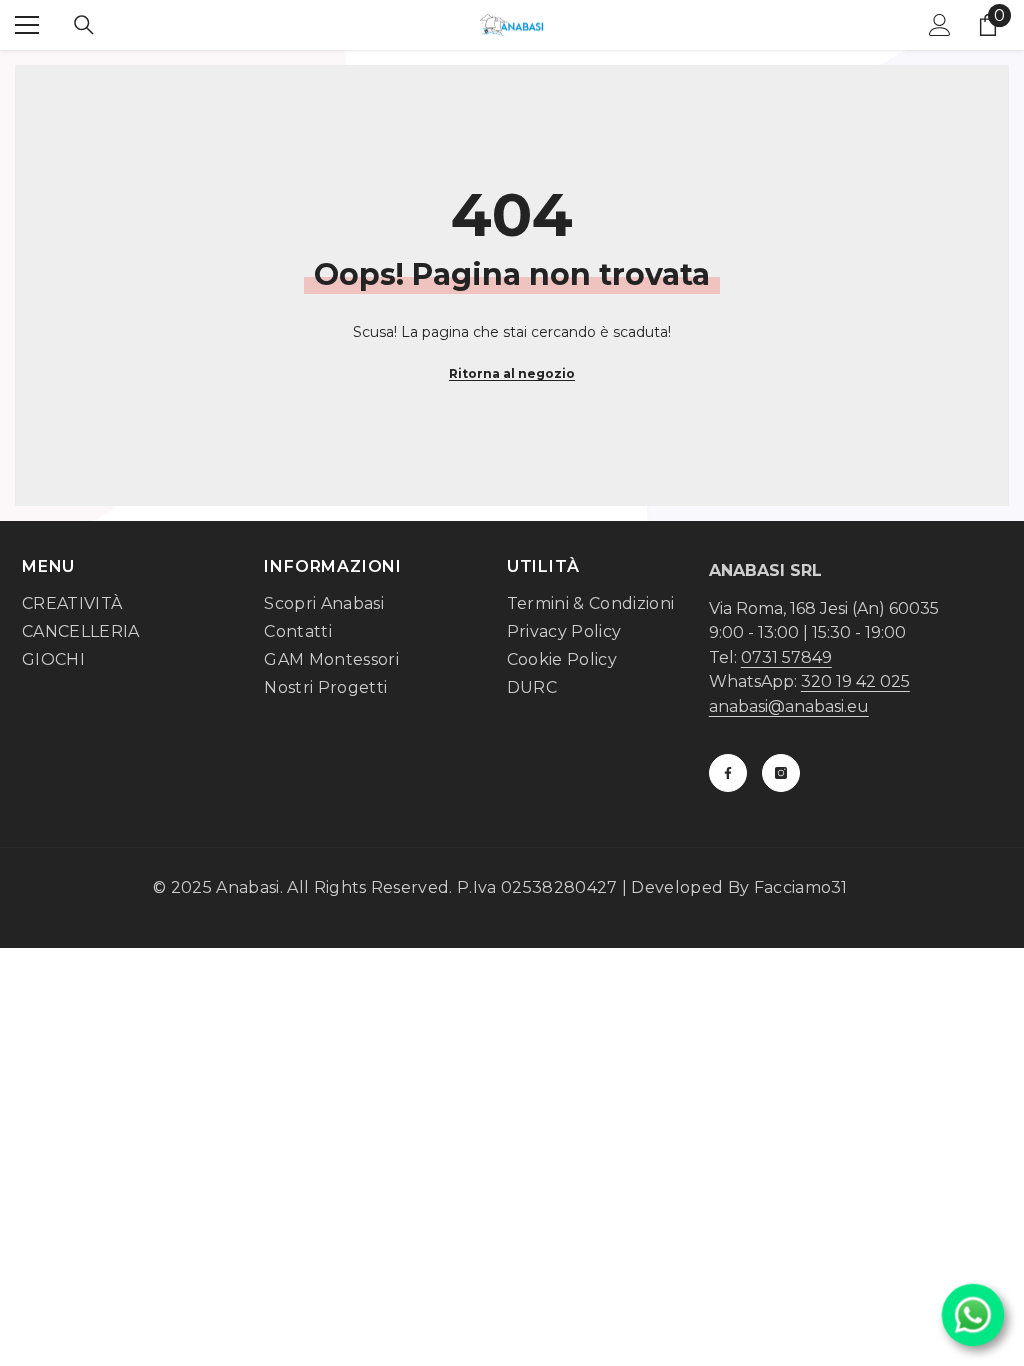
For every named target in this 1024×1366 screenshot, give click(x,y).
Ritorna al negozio (512, 373)
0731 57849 (786, 657)
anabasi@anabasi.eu (789, 706)
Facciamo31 (801, 887)
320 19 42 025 (855, 681)
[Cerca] (84, 25)
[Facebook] (728, 773)
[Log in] (940, 25)
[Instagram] (781, 773)
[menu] (27, 25)
